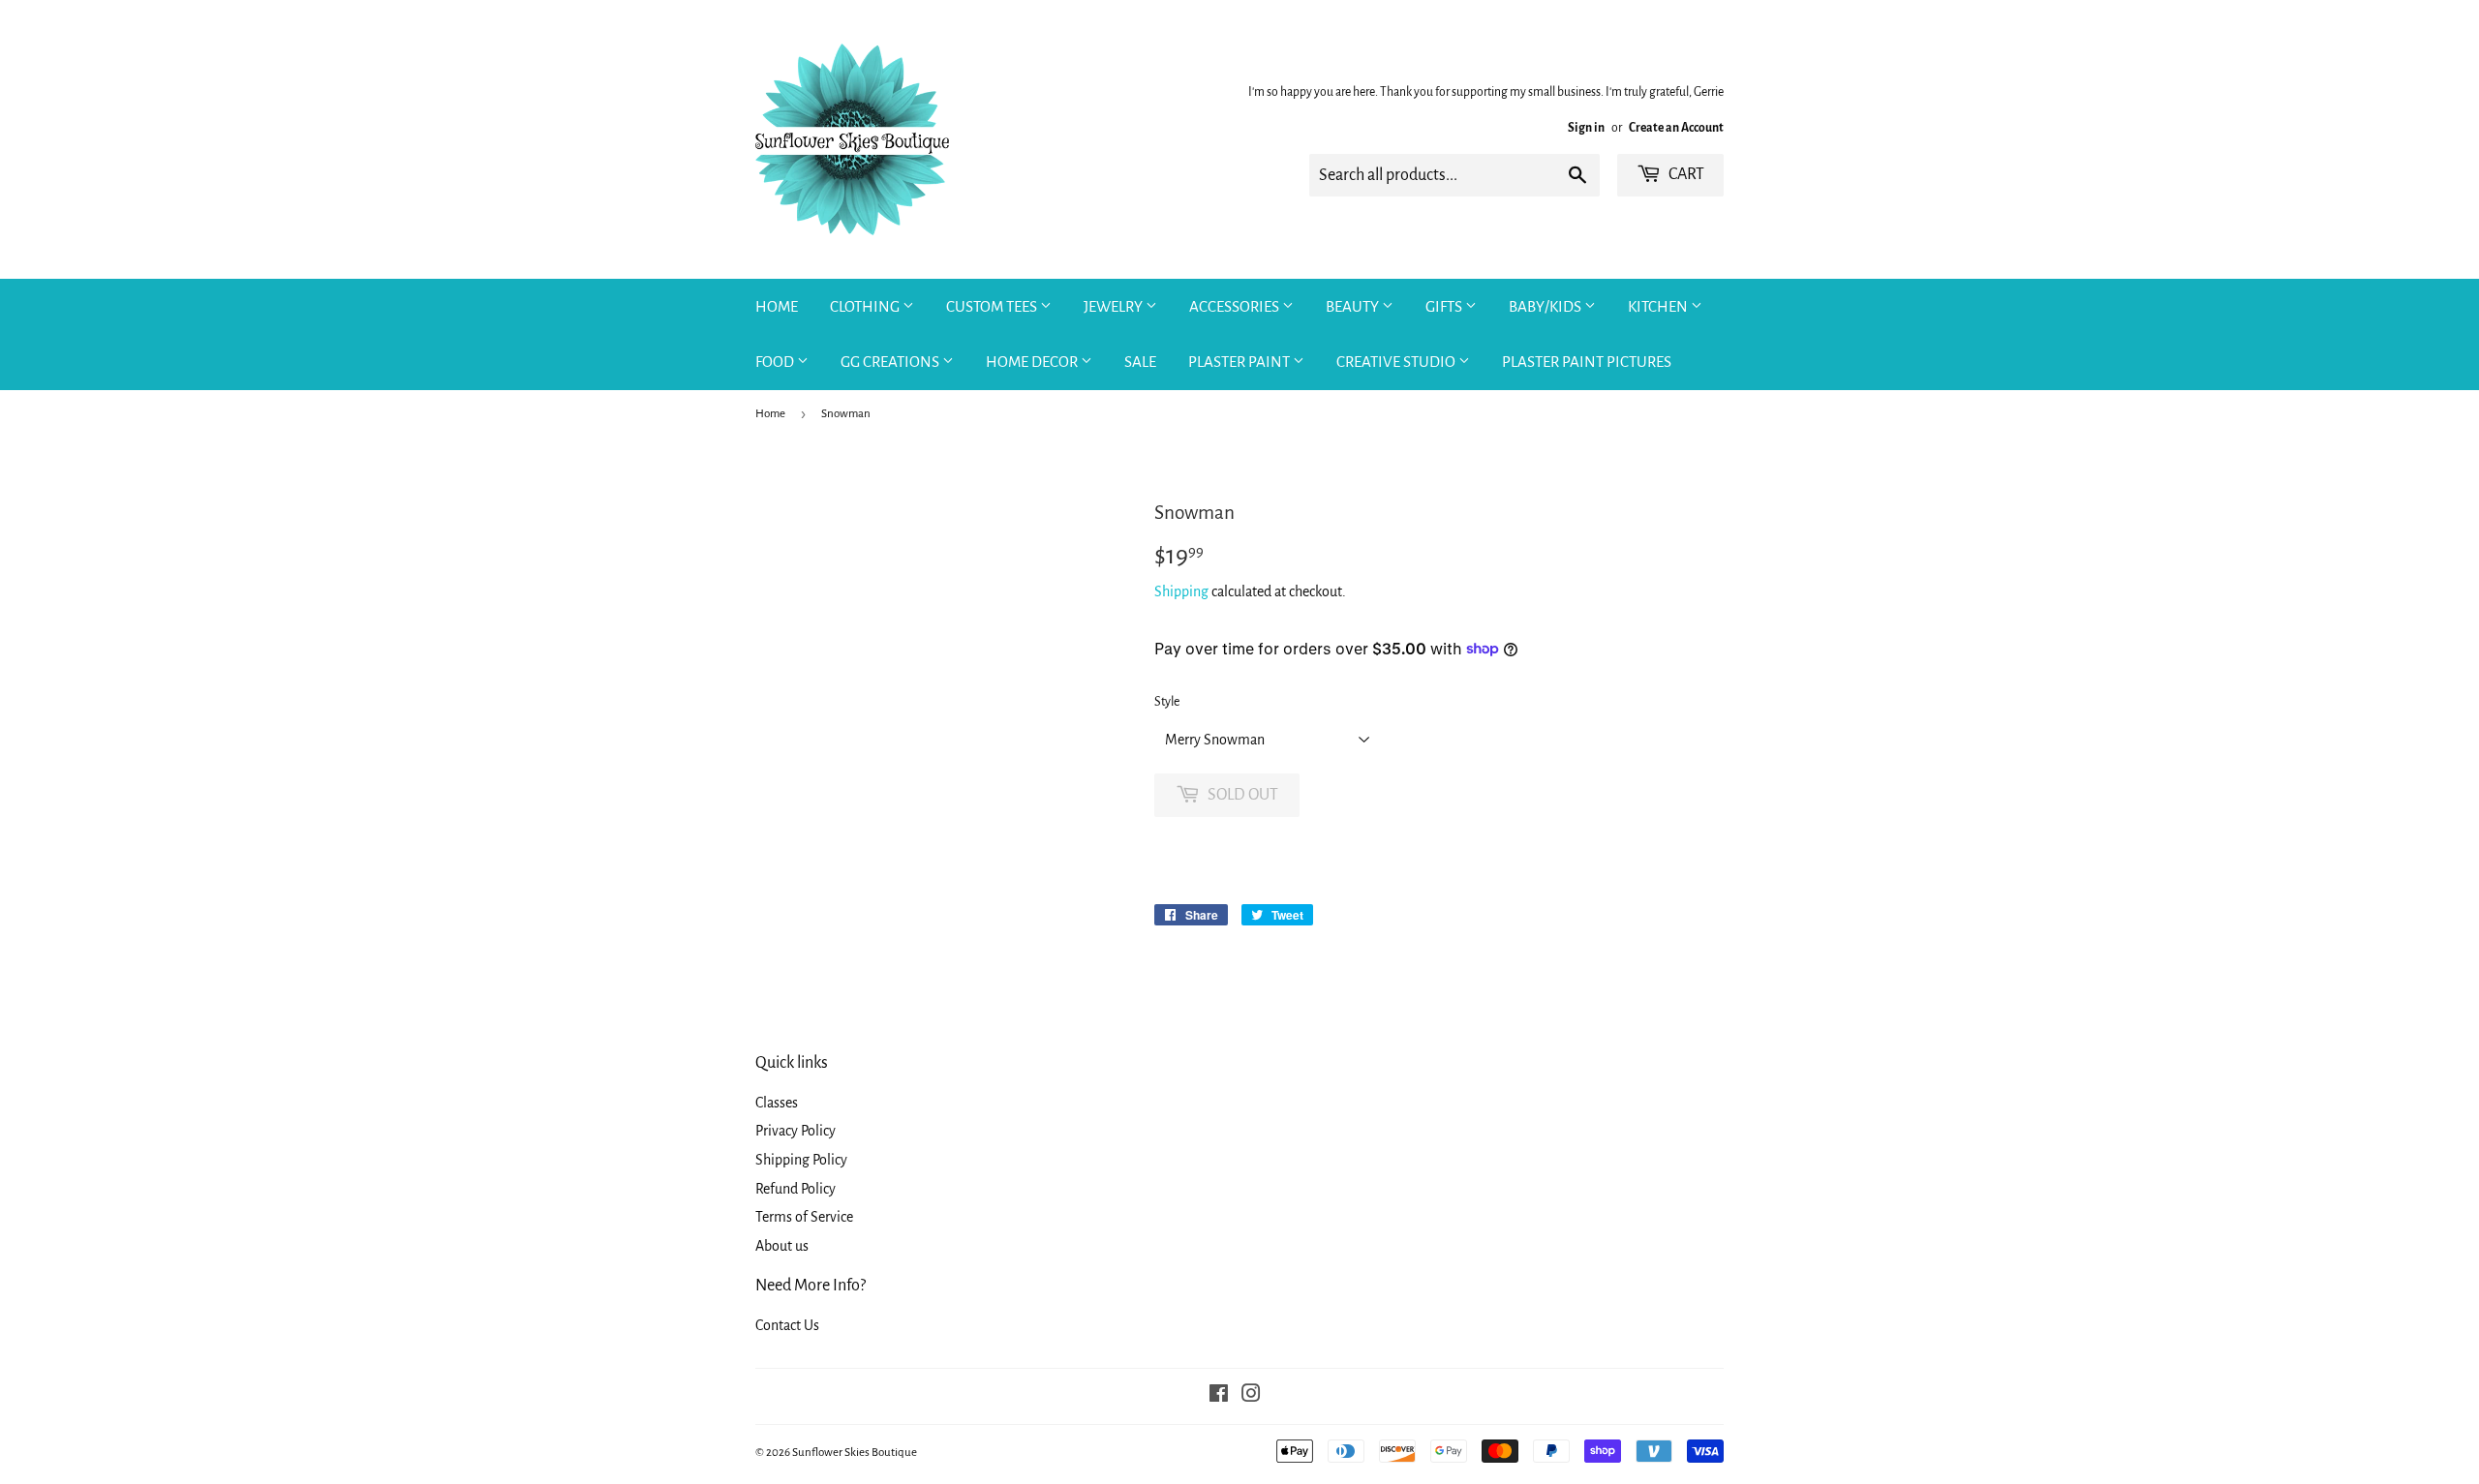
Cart (1685, 174)
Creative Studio (1397, 362)
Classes (777, 1103)
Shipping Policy (801, 1160)
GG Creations (891, 362)
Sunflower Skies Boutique (855, 1453)
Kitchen (1659, 306)
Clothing (866, 306)
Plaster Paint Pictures (1587, 362)
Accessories (1236, 306)
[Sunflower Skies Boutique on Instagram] (1251, 1396)
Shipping (1181, 591)
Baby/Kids (1546, 306)
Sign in (1586, 128)
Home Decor (1033, 362)
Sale (1140, 362)
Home (777, 306)
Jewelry (1115, 306)
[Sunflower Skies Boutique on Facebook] (1219, 1396)
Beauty (1354, 306)
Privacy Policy (796, 1131)
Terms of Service (804, 1217)
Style (1167, 702)
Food (776, 362)
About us (782, 1246)
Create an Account (1676, 128)
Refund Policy (796, 1189)
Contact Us (787, 1325)
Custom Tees (993, 306)
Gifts (1445, 306)
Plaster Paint (1240, 362)
